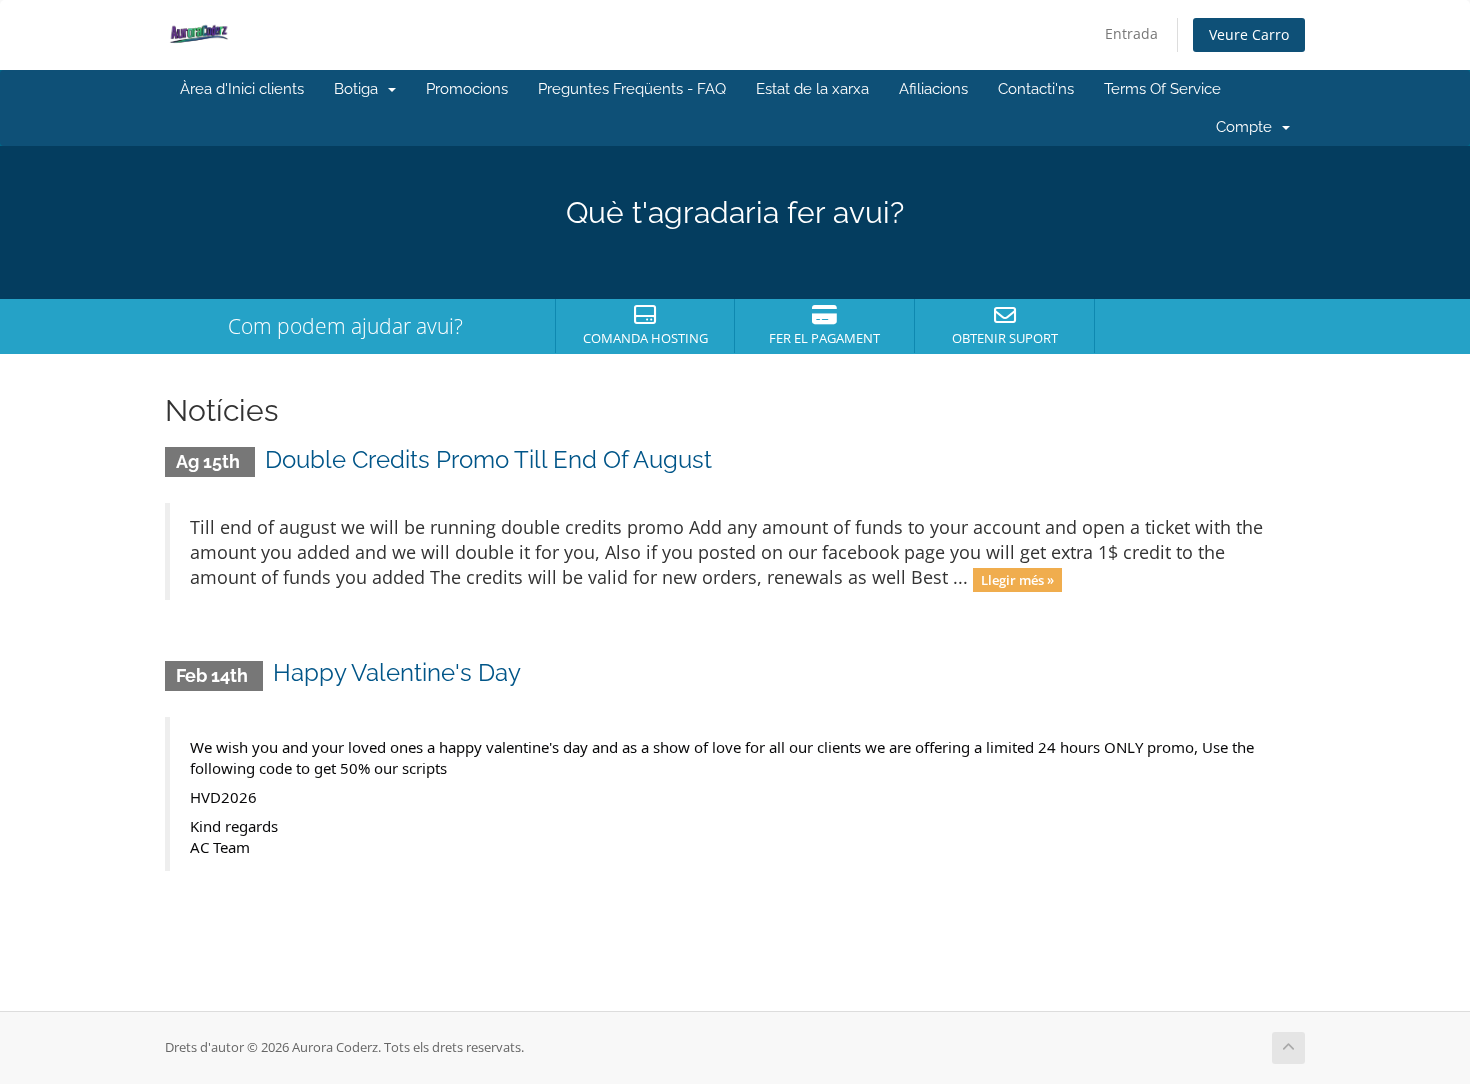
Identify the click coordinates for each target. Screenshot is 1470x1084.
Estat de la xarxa (812, 89)
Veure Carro (1249, 34)
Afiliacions (933, 89)
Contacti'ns (1036, 89)
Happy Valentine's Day (397, 672)
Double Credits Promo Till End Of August (488, 459)
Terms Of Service (1162, 89)
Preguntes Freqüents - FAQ (632, 89)
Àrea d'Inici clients (242, 89)
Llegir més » (1017, 579)
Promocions (467, 89)
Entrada (1131, 33)
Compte (1248, 127)
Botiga (360, 89)
